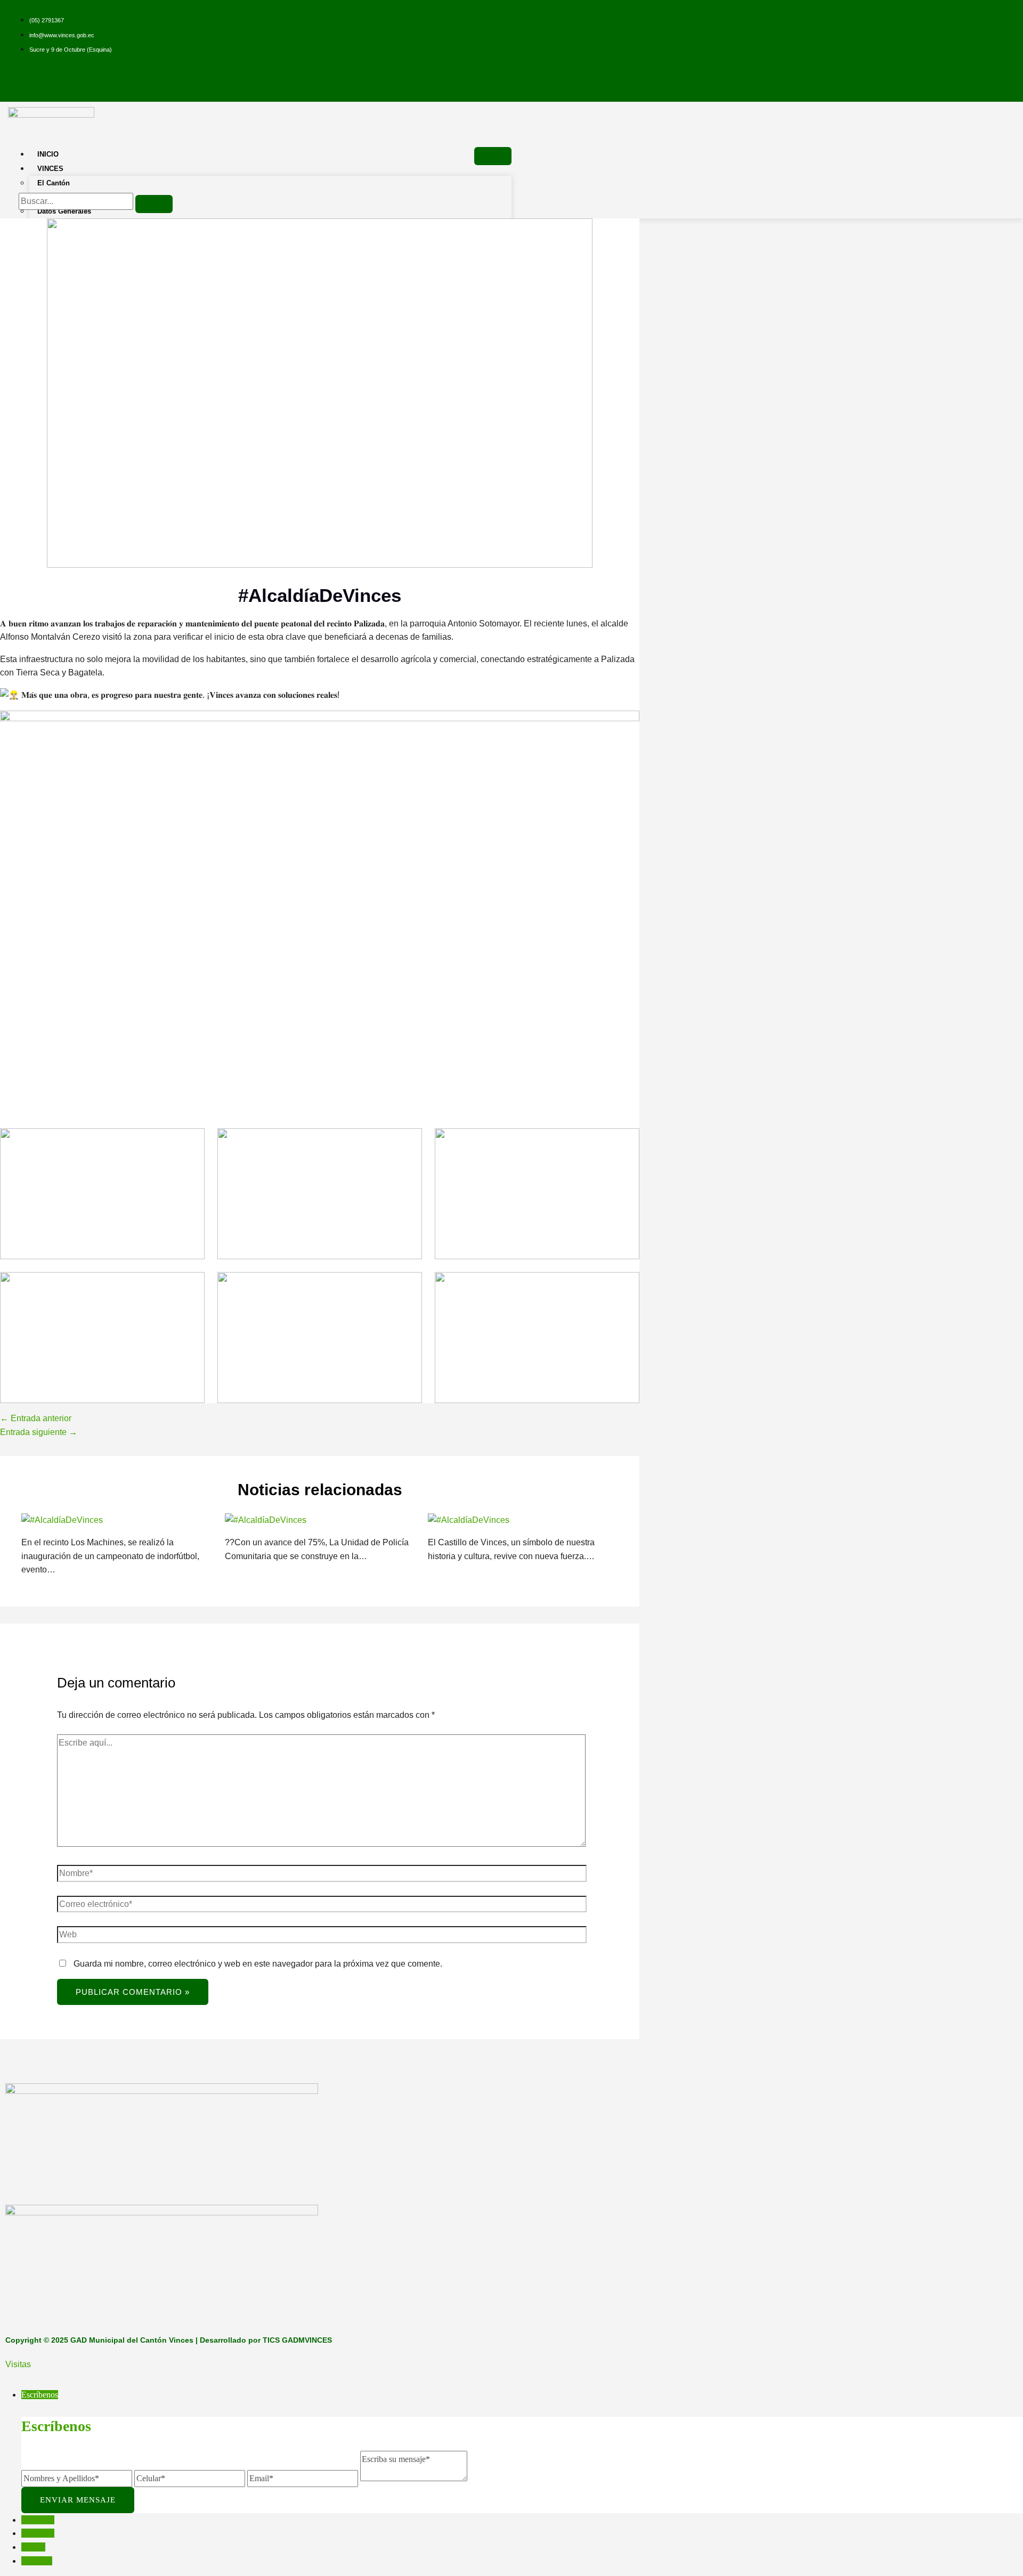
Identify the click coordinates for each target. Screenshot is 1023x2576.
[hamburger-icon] (493, 156)
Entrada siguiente (39, 1432)
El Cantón (54, 183)
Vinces (50, 169)
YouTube (37, 2561)
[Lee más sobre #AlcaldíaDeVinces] (62, 1520)
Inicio (48, 154)
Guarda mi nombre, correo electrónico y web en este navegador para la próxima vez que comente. (258, 1964)
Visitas (18, 2364)
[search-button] (154, 204)
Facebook (38, 2520)
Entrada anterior (36, 1418)
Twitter (33, 2547)
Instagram (38, 2533)
